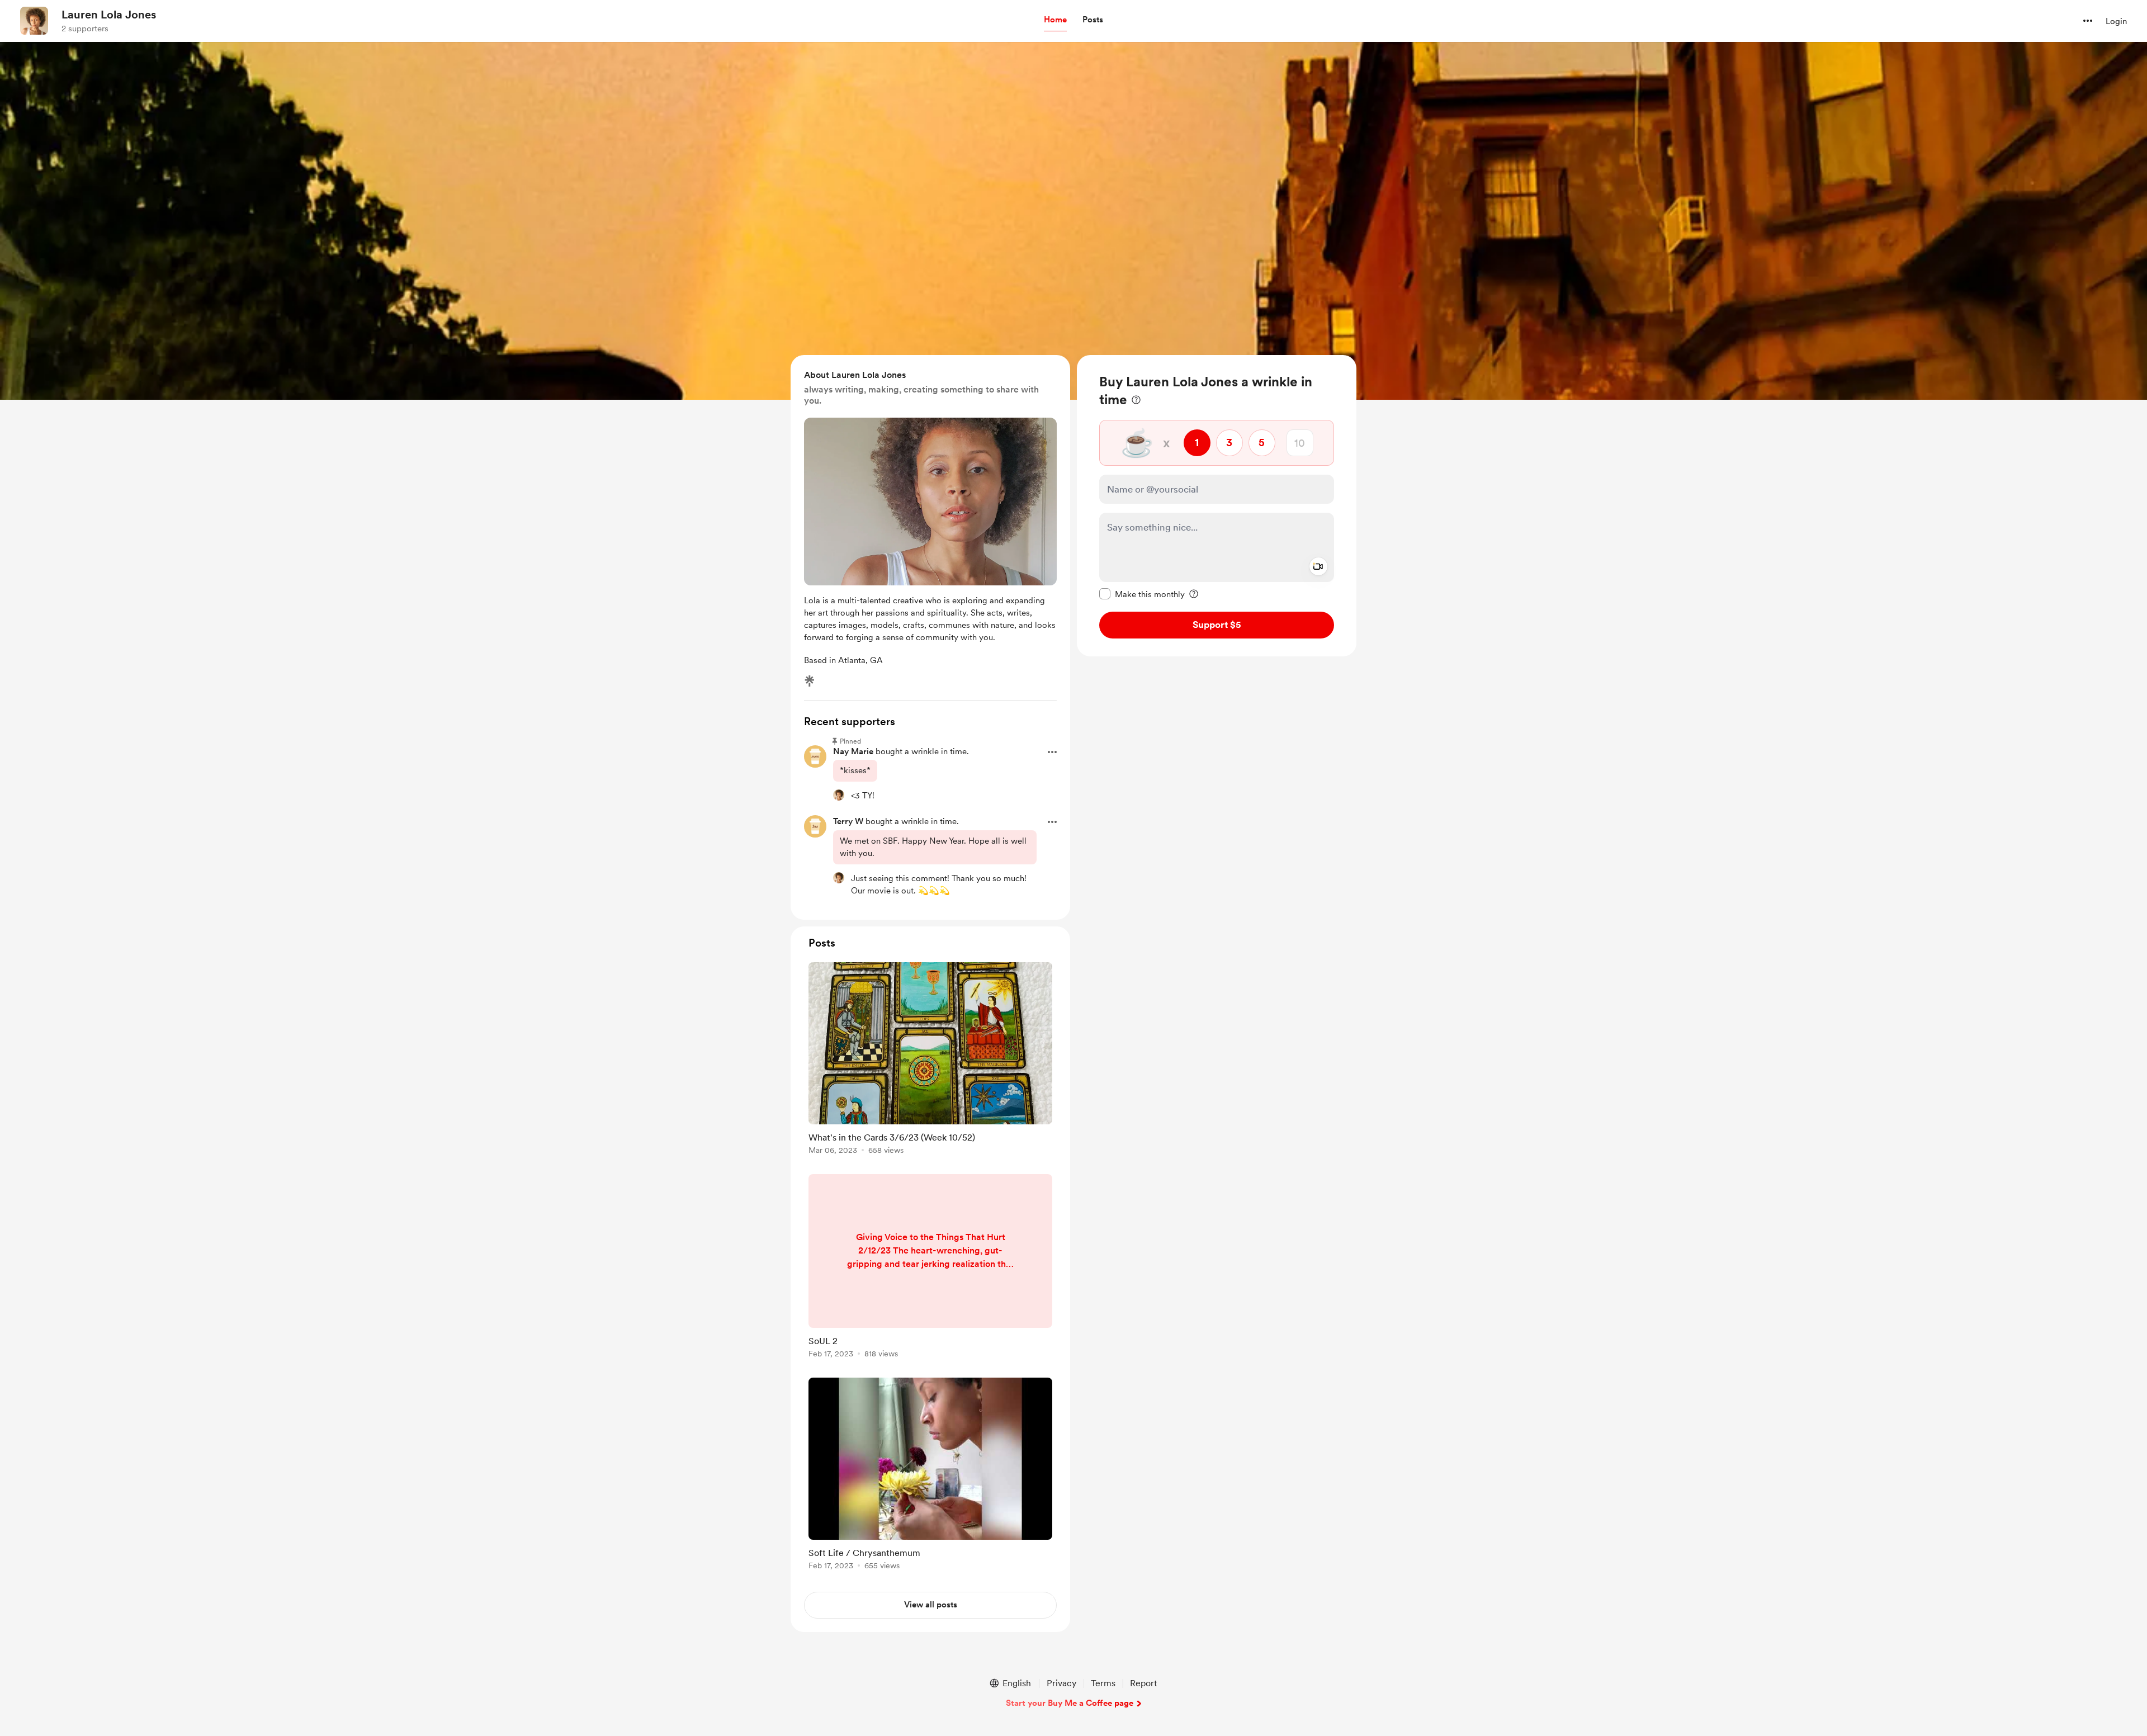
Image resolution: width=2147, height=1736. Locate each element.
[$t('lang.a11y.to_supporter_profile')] (839, 795)
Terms (1103, 1683)
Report (1143, 1683)
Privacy (1061, 1683)
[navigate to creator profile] (34, 21)
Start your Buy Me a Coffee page (1070, 1703)
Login (2116, 21)
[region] (1217, 506)
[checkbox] (1142, 594)
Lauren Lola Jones (109, 15)
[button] (1055, 20)
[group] (930, 1060)
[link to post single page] (930, 1060)
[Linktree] (810, 681)
